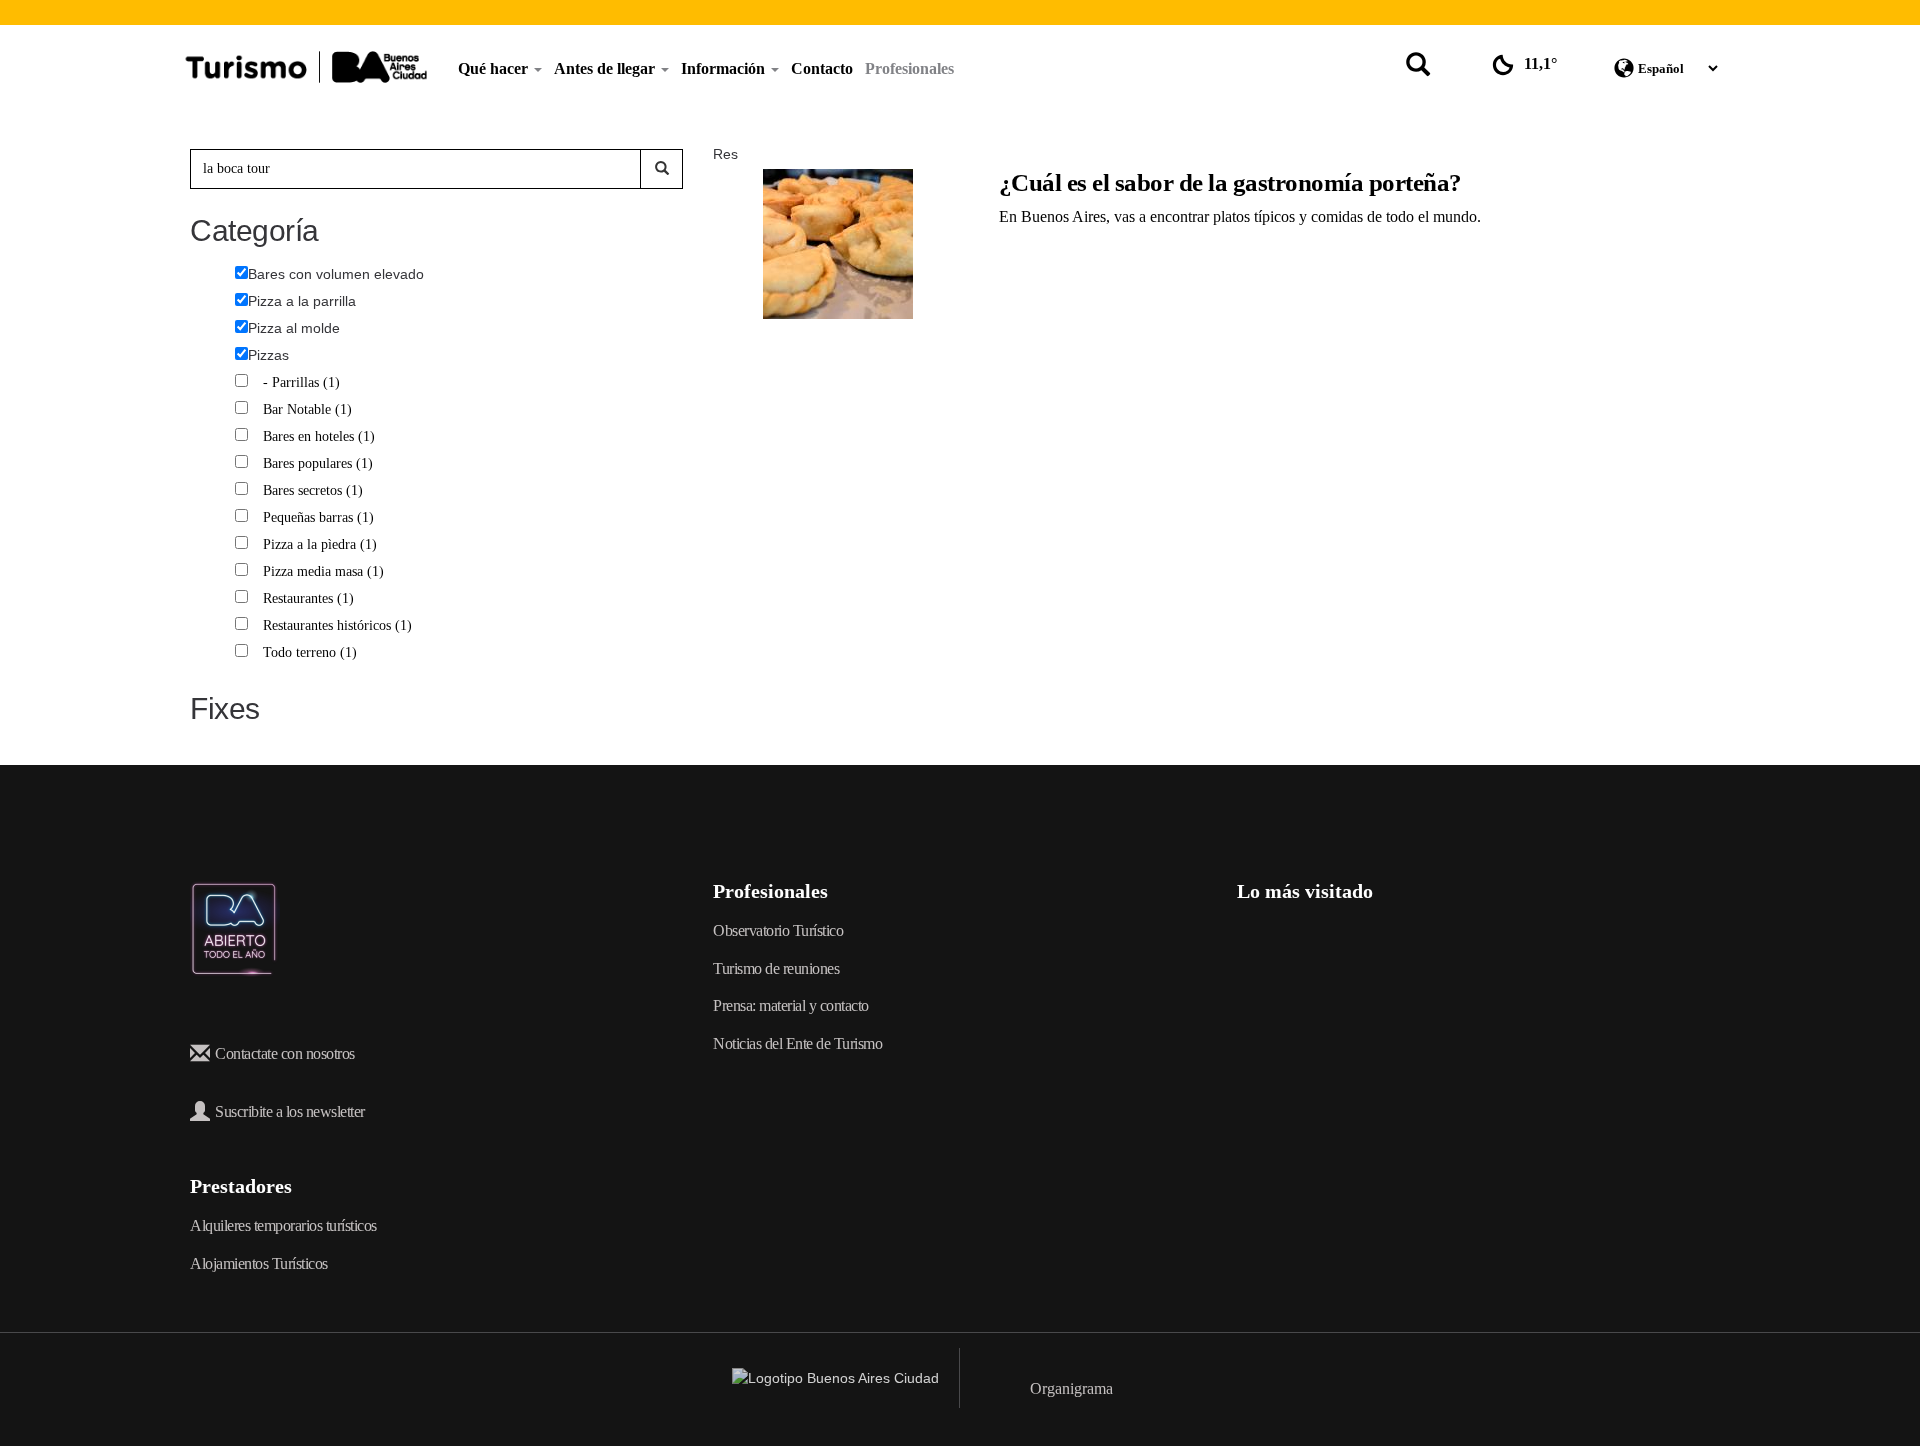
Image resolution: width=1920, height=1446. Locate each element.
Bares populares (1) (320, 463)
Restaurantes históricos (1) (340, 625)
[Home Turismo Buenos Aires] (306, 67)
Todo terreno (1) (312, 652)
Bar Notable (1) (310, 409)
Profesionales (909, 68)
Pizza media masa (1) (326, 571)
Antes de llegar (606, 68)
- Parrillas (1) (304, 382)
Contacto (822, 68)
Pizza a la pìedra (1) (322, 544)
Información (725, 68)
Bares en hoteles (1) (321, 436)
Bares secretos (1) (315, 490)
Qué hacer (495, 68)
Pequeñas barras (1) (321, 517)
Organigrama (1071, 1388)
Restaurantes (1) (311, 598)
